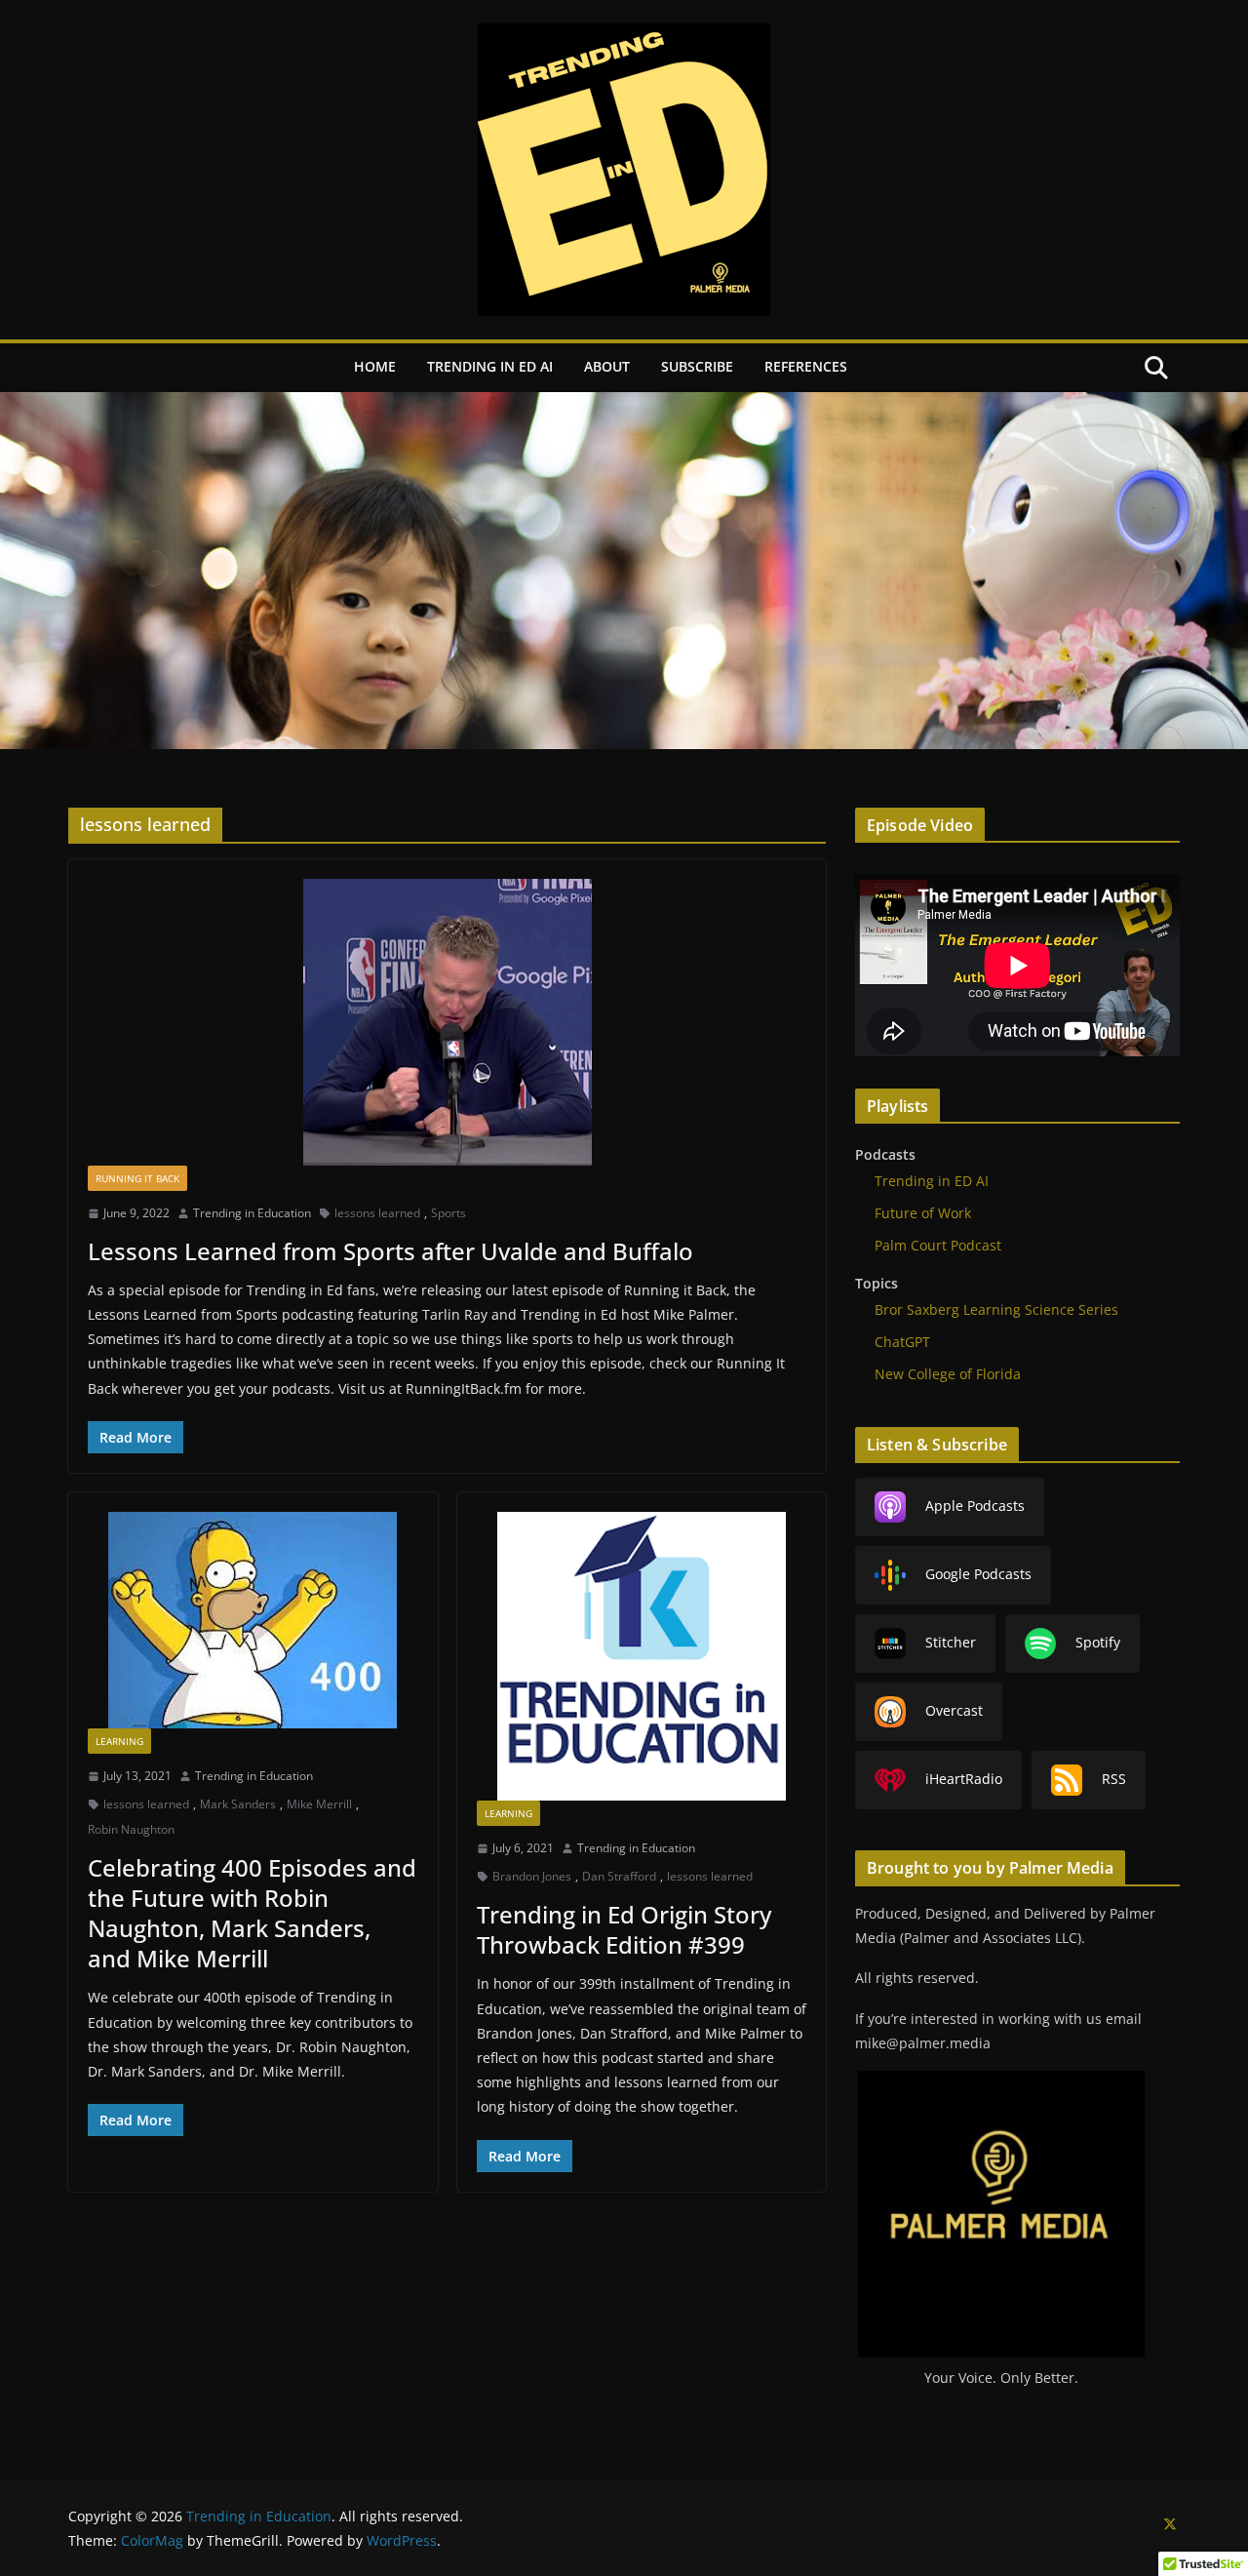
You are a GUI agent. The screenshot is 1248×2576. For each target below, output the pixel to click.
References (806, 366)
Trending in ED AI (490, 366)
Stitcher (951, 1642)
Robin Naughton (131, 1829)
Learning (119, 1741)
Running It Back (137, 1178)
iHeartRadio (964, 1779)
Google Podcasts (978, 1574)
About (607, 366)
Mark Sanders (238, 1804)
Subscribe (697, 366)
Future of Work (923, 1213)
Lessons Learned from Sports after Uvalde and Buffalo (390, 1251)
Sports (448, 1213)
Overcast (954, 1710)
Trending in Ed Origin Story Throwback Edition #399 (624, 1929)
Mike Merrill (319, 1804)
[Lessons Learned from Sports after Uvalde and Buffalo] (447, 1022)
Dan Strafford (619, 1876)
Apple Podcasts (975, 1506)
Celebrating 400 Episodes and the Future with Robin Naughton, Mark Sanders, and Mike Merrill (252, 1913)
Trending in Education (252, 1213)
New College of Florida (948, 1374)
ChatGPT (902, 1342)
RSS (1114, 1779)
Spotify (1098, 1642)
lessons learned (377, 1213)
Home (375, 366)
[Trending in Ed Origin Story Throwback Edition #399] (642, 1656)
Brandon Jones (532, 1876)
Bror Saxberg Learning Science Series (996, 1309)
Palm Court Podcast (938, 1245)
